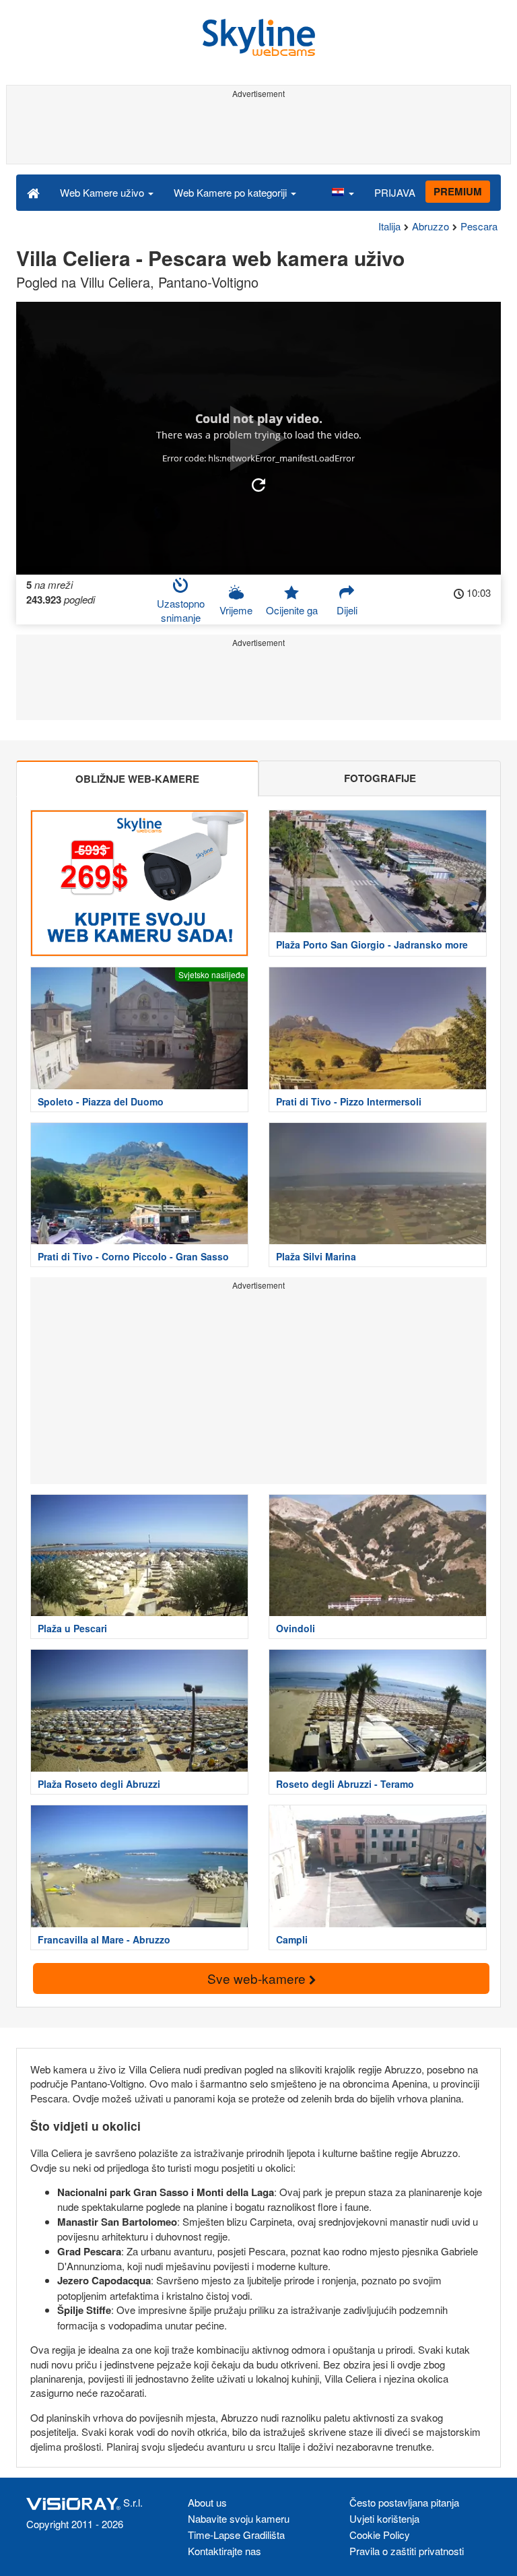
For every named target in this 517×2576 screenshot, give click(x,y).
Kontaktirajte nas (225, 2551)
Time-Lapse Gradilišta (236, 2535)
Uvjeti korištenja (384, 2518)
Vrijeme (236, 610)
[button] (343, 192)
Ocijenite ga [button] (292, 610)
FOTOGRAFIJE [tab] (380, 778)
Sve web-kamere (258, 1978)
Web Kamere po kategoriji (232, 192)
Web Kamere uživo (103, 192)
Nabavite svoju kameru (239, 2518)
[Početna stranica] (33, 192)
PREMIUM (458, 191)
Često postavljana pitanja (404, 2502)
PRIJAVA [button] (395, 192)
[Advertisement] (256, 133)
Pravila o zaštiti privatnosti (407, 2551)
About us (207, 2502)
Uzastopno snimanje (181, 610)
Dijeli (347, 610)
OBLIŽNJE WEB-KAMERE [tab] (137, 779)
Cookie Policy (380, 2535)
